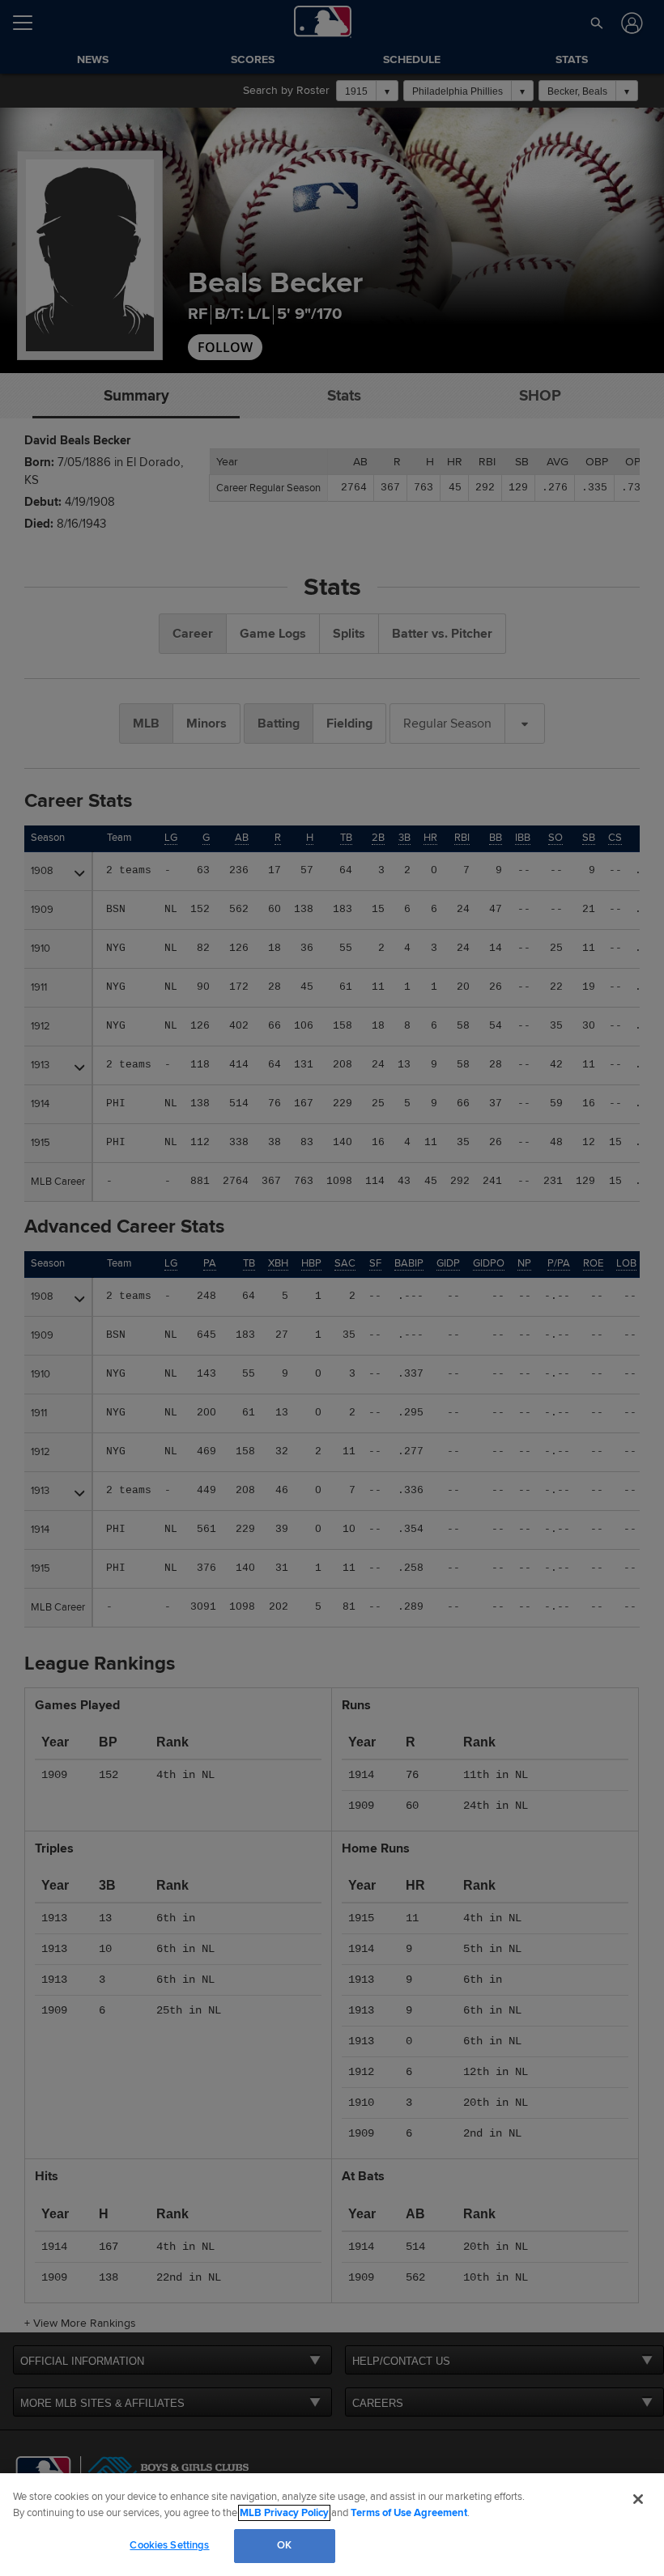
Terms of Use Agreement (409, 2513)
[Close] (638, 2499)
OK (284, 2545)
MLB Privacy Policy (284, 2513)
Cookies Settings (169, 2545)
